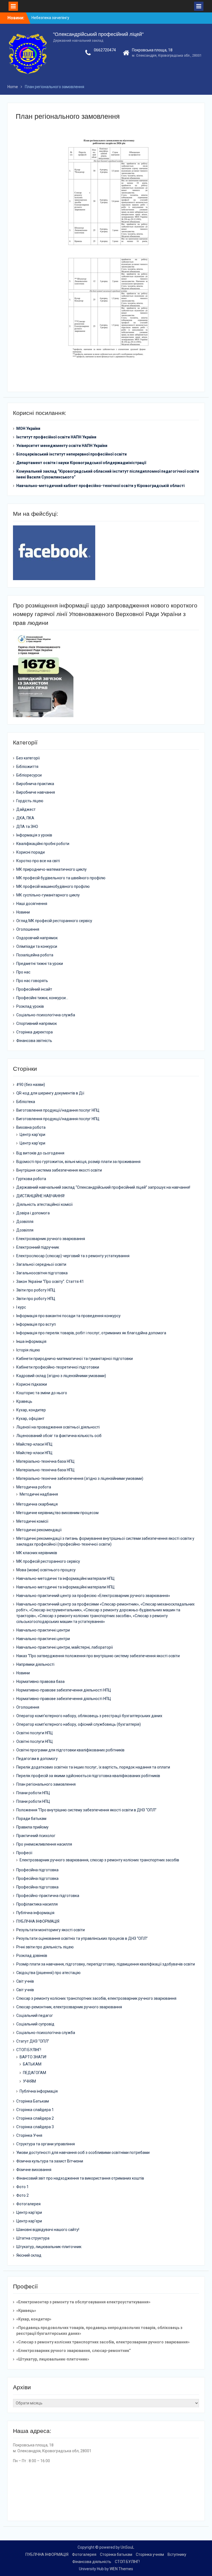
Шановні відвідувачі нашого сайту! (48, 2230)
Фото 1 (22, 2187)
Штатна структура (33, 2238)
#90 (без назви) (31, 1085)
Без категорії (28, 758)
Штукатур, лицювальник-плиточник (49, 2247)
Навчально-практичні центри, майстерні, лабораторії (65, 1647)
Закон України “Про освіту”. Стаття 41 (50, 1282)
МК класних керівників (37, 1553)
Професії (24, 1853)
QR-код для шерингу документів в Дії (50, 1093)
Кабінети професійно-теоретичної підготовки (58, 1367)
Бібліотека (26, 1102)
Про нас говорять (32, 981)
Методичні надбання (39, 1494)
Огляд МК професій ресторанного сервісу (54, 921)
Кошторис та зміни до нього (42, 1393)
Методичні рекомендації (39, 1530)
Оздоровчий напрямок (37, 938)
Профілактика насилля (37, 1904)
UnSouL (127, 2547)
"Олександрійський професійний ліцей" (98, 34)
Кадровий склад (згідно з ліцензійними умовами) (61, 1376)
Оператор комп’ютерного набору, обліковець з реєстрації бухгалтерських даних (89, 1716)
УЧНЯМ (29, 2081)
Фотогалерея (28, 2204)
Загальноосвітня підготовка (42, 1273)
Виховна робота (31, 1127)
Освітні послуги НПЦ (35, 1733)
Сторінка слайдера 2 (35, 2118)
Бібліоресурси (29, 775)
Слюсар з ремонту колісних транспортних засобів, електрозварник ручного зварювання (96, 1998)
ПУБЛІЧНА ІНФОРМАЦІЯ (38, 1921)
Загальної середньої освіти (41, 1264)
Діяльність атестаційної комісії (44, 1204)
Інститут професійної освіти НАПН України (56, 437)
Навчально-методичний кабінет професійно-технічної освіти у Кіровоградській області (100, 486)
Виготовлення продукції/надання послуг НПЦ (58, 1110)
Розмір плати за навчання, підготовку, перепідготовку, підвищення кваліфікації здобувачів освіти (106, 1964)
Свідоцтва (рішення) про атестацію (48, 1973)
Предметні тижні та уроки (40, 964)
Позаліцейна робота (35, 955)
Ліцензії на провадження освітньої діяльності (58, 1427)
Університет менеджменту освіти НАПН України (62, 446)
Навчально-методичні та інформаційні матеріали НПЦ (65, 1578)
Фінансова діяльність (92, 2562)
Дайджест (26, 809)
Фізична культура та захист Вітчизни (50, 2161)
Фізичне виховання (34, 2170)
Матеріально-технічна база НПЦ (45, 1461)
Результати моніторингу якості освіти (51, 1930)
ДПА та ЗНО (27, 827)
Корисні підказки (32, 1384)
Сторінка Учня (29, 2135)
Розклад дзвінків (32, 1956)
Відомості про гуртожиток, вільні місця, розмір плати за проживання (78, 1162)
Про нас (23, 972)
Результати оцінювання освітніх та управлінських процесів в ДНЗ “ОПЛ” (82, 1938)
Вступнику (177, 2554)
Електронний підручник (38, 1247)
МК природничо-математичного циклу (51, 869)
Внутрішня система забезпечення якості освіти (59, 1170)
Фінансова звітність (34, 1041)
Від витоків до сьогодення (40, 1153)
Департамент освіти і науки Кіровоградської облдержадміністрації (81, 463)
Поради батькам (31, 1819)
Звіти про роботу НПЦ (36, 1290)
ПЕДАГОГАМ (35, 2073)
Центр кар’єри (32, 1135)
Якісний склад (29, 2255)
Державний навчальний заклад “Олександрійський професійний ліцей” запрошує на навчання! (103, 1187)
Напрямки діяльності (35, 1664)
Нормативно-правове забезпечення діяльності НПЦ (64, 1690)
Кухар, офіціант (30, 1419)
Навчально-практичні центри (43, 1630)
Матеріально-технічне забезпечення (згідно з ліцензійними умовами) (80, 1478)
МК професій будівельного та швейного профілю (61, 878)
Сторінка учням (150, 2554)
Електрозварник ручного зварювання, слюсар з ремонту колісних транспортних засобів (99, 1860)
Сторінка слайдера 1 (35, 2110)
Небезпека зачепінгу (50, 18)
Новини (23, 912)
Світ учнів (25, 1981)
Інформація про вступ (36, 1324)
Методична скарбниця (37, 1504)
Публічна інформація (35, 1913)
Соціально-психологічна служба (46, 1015)
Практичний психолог (36, 1836)
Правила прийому (32, 1827)
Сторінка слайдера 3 (35, 2127)
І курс (21, 1307)
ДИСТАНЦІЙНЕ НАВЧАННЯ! (40, 1196)
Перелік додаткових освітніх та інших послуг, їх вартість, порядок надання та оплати (93, 1767)
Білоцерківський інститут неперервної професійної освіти (71, 454)
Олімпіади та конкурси (37, 946)
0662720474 (105, 50)
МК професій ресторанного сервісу (48, 1561)
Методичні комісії (32, 1521)
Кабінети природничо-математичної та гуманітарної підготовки (75, 1359)
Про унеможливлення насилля (44, 1844)
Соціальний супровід (35, 2024)
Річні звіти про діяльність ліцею (45, 1947)
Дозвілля (25, 1222)
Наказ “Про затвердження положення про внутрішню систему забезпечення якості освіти (98, 1656)
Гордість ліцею (30, 801)
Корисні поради (31, 852)
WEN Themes (121, 2569)
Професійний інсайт (34, 989)
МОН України (28, 428)
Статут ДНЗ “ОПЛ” (33, 2041)
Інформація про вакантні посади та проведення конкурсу (68, 1316)
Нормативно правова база (40, 1682)
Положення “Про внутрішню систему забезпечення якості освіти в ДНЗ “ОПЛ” (86, 1810)
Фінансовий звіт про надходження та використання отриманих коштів (80, 2178)
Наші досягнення (32, 904)
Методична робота (34, 1487)
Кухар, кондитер (31, 1410)
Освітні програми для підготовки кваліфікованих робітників (70, 1750)
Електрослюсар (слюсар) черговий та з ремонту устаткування (73, 1256)
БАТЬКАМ (32, 2064)
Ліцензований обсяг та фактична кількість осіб (59, 1436)
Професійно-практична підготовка (48, 1896)
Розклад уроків (30, 1006)
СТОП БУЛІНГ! (29, 2050)
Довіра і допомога (33, 1213)
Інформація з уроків (34, 835)
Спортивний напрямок (37, 1023)
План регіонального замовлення (46, 1784)
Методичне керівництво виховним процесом (57, 1513)
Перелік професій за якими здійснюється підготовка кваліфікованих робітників (88, 1776)
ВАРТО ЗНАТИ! (33, 2057)
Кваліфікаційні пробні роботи (43, 844)
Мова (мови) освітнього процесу (46, 1570)
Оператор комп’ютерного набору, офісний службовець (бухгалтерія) (79, 1724)
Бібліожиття (27, 767)
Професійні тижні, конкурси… (42, 998)
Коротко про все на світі (38, 861)
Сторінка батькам (116, 2554)
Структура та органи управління (46, 2144)
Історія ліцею (28, 1350)
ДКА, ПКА (25, 818)
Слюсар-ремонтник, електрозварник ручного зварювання (69, 2007)
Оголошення (28, 929)
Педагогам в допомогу (37, 1759)
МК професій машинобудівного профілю (53, 886)
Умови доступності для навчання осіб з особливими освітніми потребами (83, 2153)
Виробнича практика (35, 784)
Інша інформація (31, 1341)
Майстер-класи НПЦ (34, 1444)
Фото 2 (22, 2195)
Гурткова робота (31, 1179)
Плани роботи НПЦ (33, 1793)
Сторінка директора (35, 1032)
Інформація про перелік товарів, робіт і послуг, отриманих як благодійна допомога (91, 1333)
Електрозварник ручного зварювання (51, 1239)
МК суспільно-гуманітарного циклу (48, 895)
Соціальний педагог (35, 2015)
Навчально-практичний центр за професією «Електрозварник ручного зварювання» (93, 1596)
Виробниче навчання (36, 792)
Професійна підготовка (37, 1870)
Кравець (24, 1401)
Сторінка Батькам (33, 2101)
